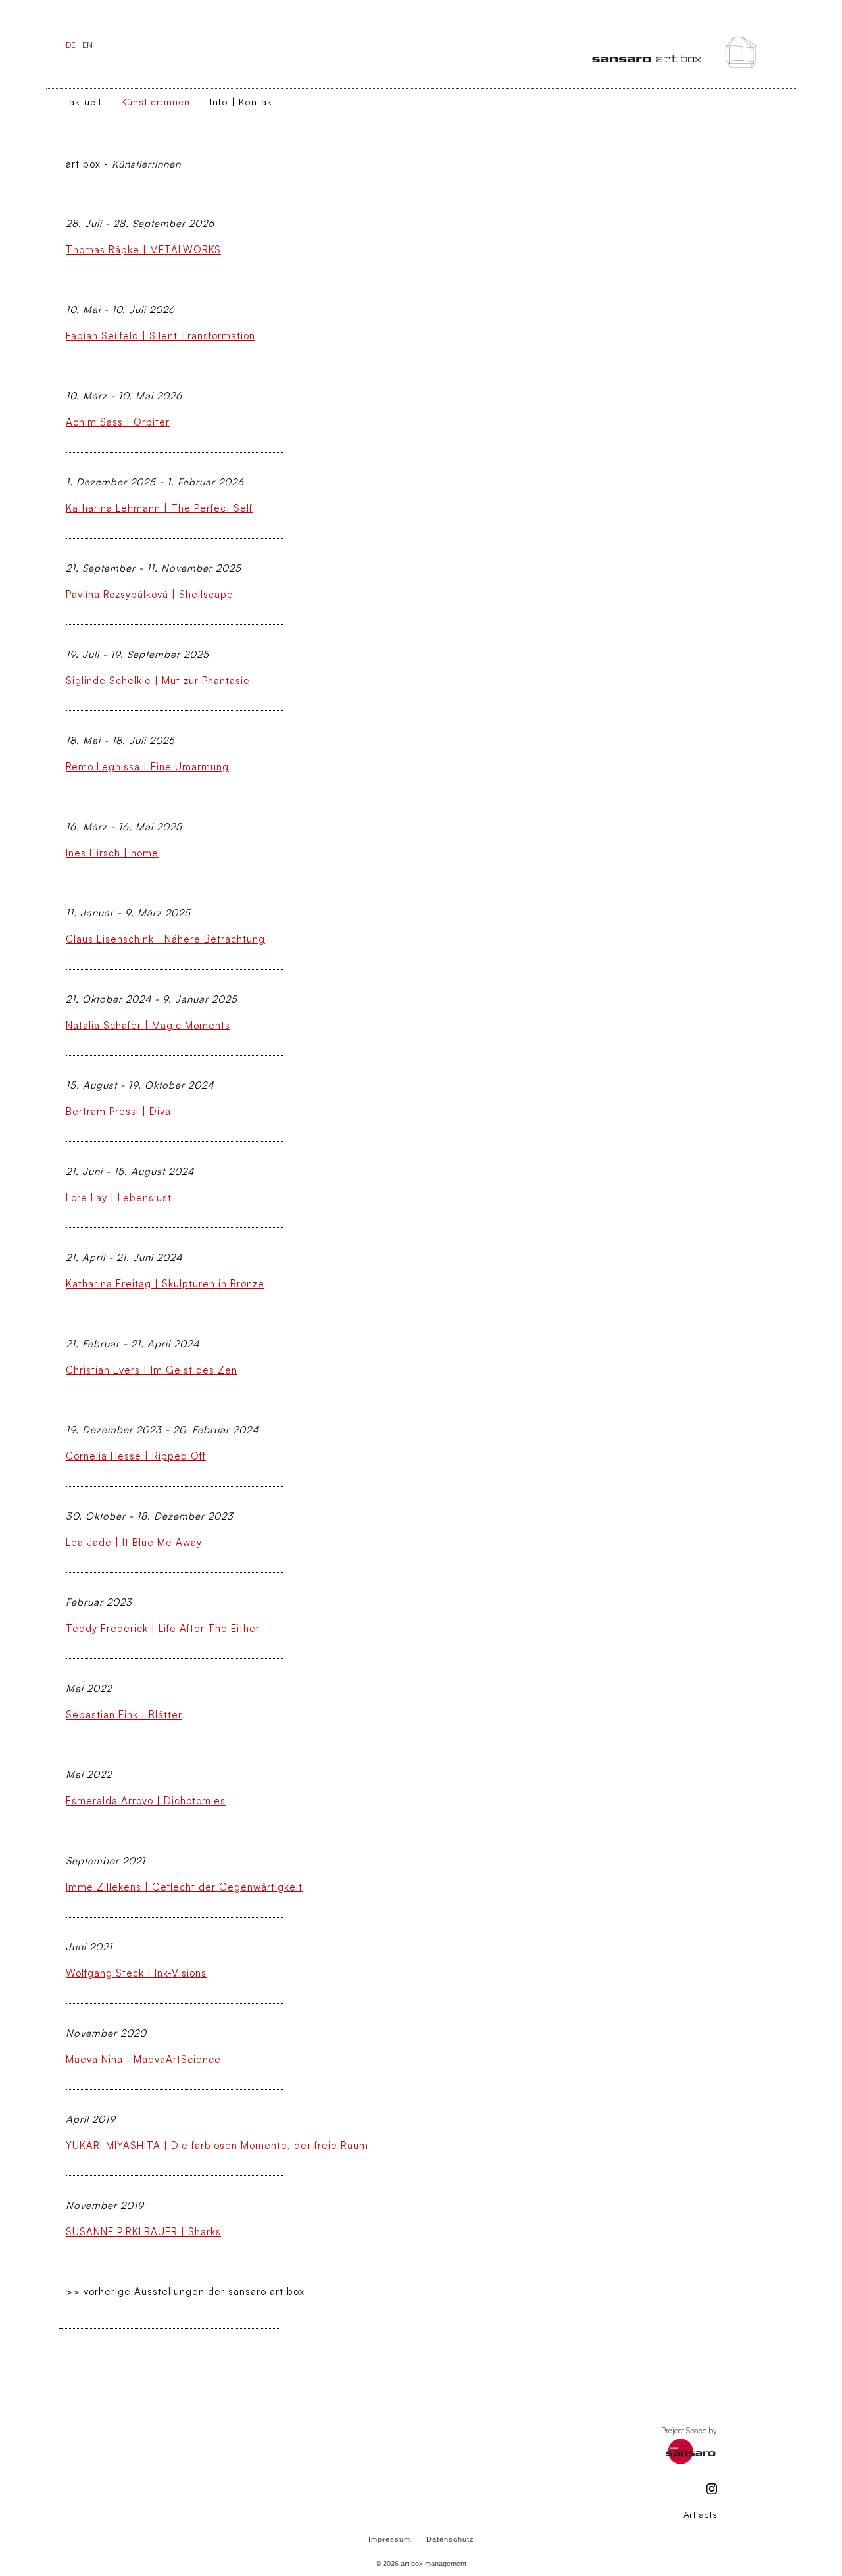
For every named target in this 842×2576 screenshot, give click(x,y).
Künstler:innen (156, 102)
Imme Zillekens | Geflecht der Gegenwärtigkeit (184, 1887)
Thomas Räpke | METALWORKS (143, 250)
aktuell (85, 102)
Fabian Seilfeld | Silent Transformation (161, 336)
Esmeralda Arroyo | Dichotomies (146, 1801)
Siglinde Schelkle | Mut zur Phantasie (158, 681)
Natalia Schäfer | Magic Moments (148, 1025)
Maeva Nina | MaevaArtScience (143, 2059)
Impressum (389, 2539)
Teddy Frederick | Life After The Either (163, 1628)
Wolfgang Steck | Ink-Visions (136, 1973)
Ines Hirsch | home (112, 853)
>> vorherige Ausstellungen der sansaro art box (185, 2291)
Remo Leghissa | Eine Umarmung (147, 767)
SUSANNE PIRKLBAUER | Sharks (143, 2232)
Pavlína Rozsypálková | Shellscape (150, 594)
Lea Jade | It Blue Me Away (134, 1542)
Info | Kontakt (243, 102)
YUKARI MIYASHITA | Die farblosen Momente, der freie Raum (217, 2145)
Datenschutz (450, 2539)
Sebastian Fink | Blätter (124, 1715)
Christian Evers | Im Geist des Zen (152, 1370)
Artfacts (700, 2514)
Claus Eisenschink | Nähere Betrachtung (165, 939)
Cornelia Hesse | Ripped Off (136, 1456)
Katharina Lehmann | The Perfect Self (159, 508)
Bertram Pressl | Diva (118, 1111)
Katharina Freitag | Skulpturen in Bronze (165, 1284)
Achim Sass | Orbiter (118, 422)
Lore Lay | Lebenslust (119, 1198)
